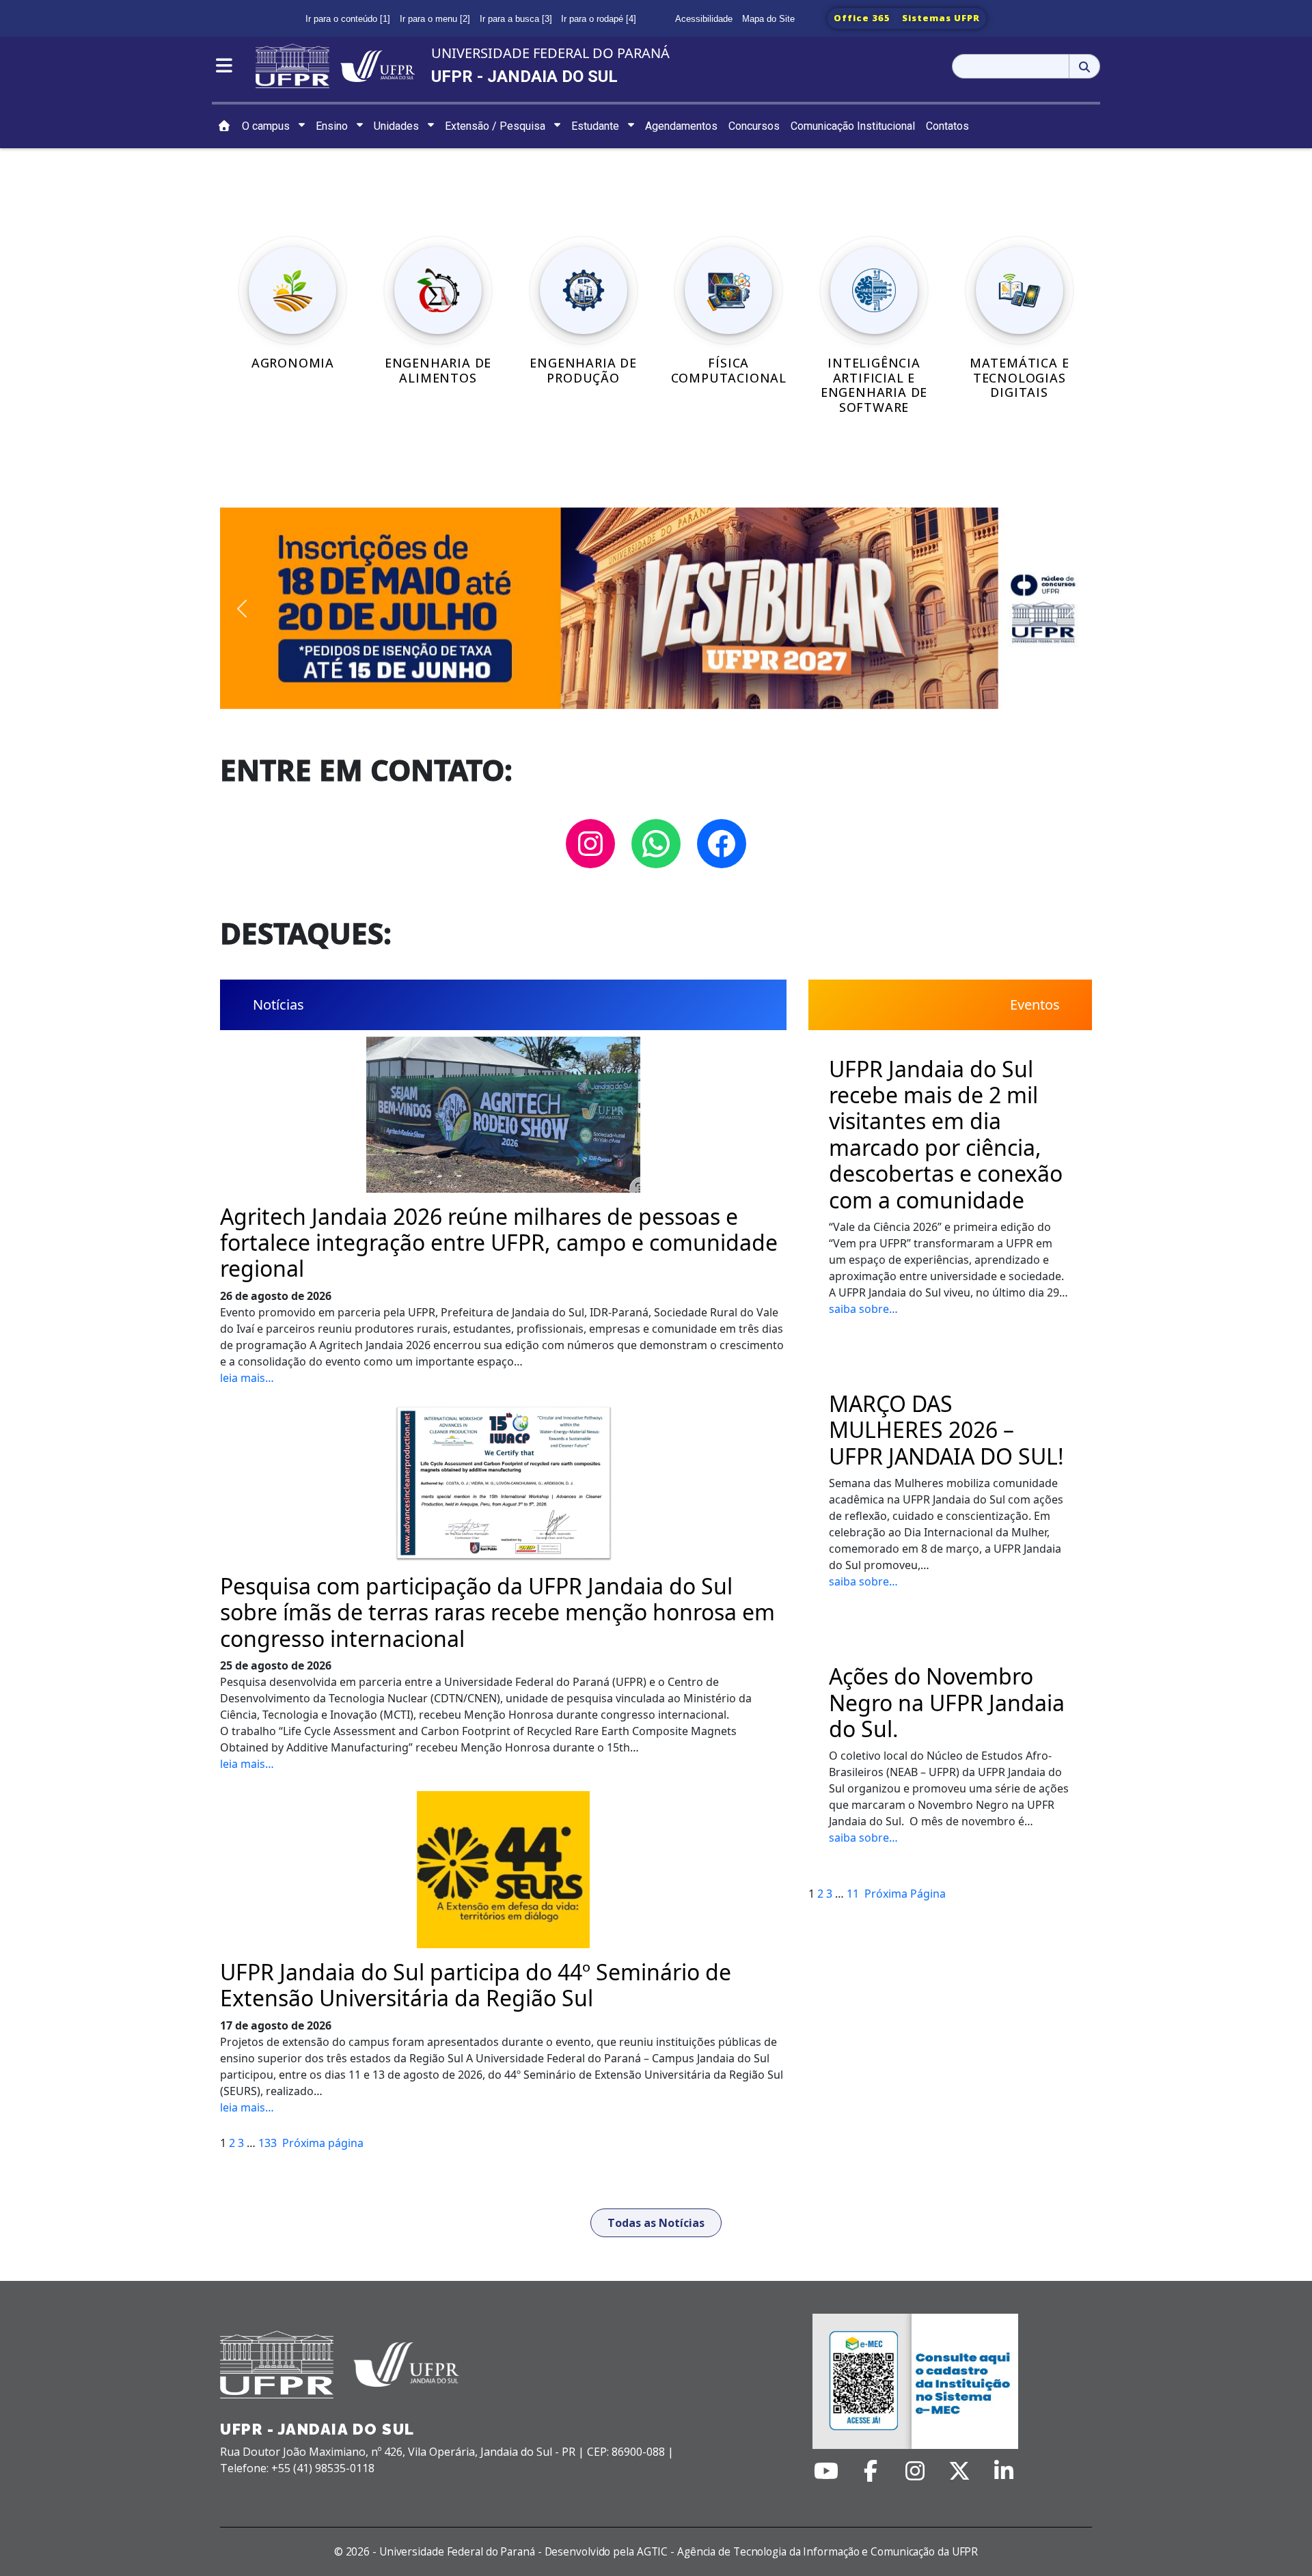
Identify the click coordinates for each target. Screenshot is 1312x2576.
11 (853, 1894)
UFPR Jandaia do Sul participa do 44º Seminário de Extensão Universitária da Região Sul (476, 1985)
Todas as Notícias (656, 2223)
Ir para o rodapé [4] (599, 19)
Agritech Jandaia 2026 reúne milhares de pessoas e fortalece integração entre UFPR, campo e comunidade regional (499, 1243)
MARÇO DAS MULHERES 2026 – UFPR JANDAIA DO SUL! (946, 1430)
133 (268, 2143)
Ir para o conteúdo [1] (348, 19)
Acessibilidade (704, 19)
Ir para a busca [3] (516, 19)
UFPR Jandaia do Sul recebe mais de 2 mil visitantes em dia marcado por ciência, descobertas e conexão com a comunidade (946, 1135)
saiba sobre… (863, 1309)
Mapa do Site (768, 19)
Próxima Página (905, 1894)
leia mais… (247, 1378)
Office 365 (862, 18)
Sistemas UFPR (941, 18)
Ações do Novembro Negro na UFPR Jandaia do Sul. (947, 1703)
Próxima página (323, 2143)
